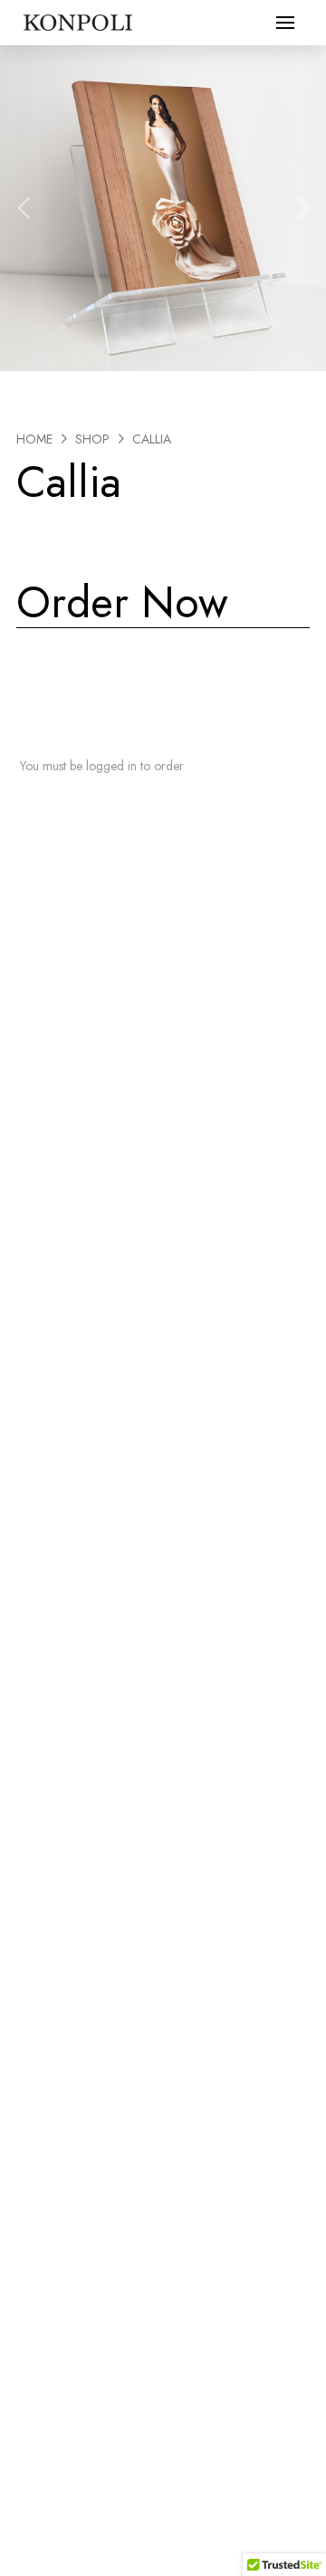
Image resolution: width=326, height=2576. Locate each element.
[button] (285, 23)
